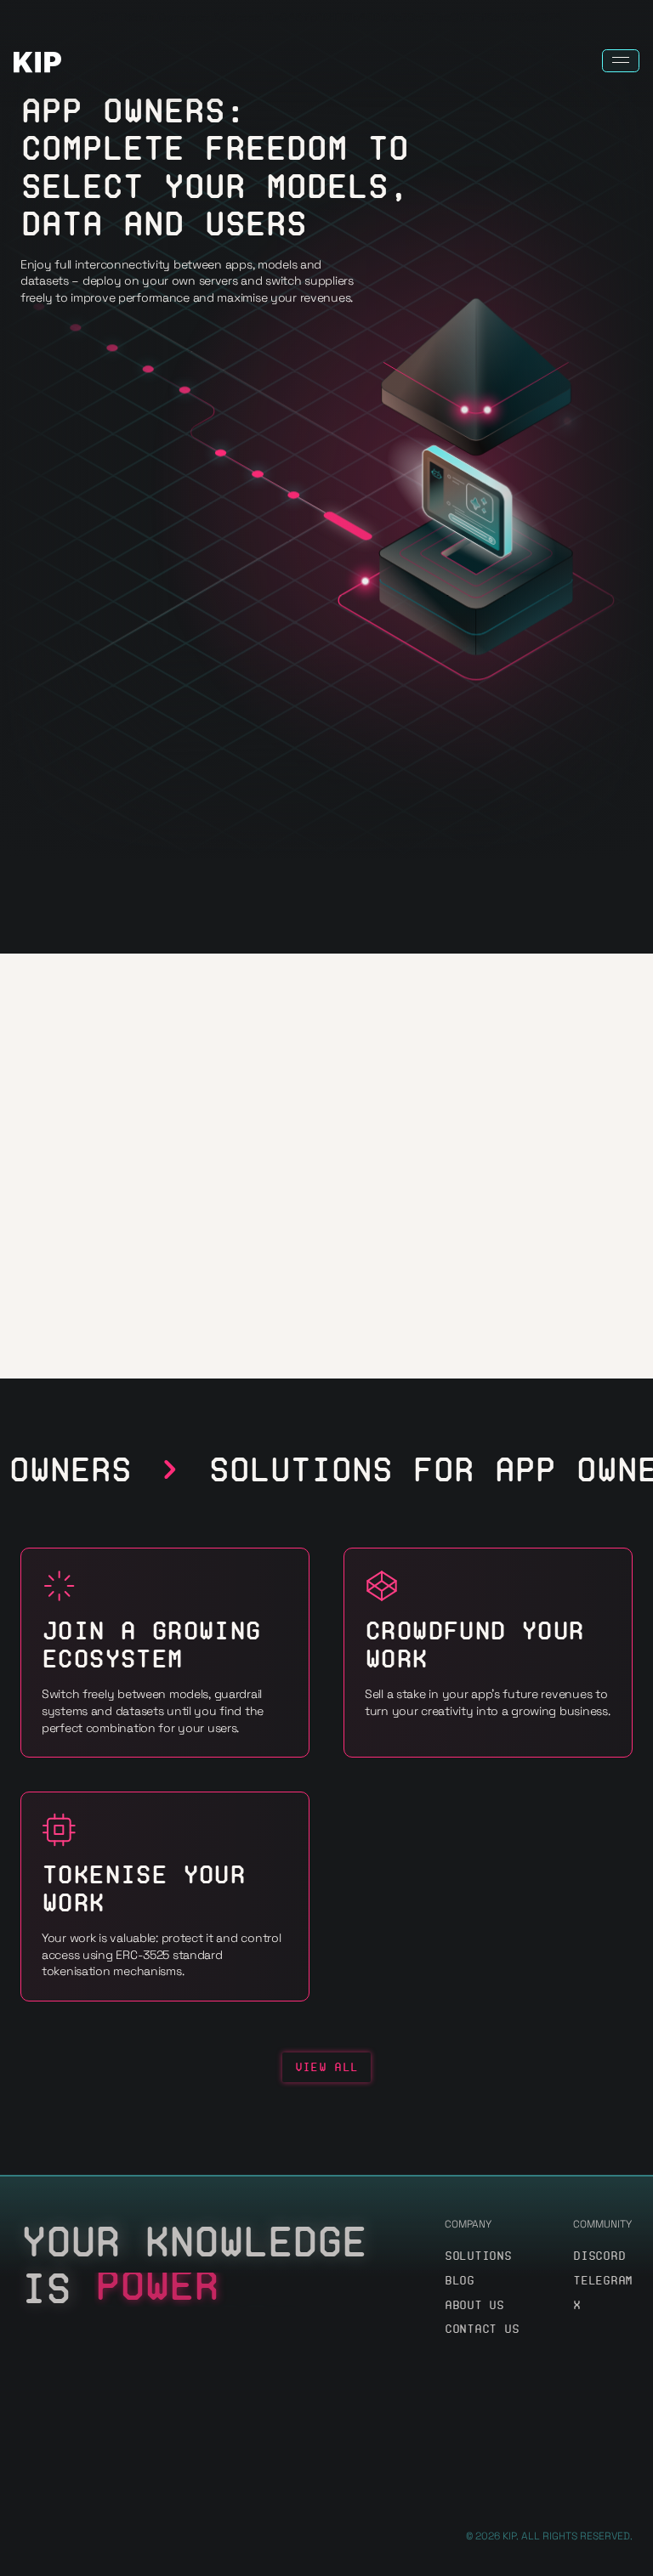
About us (474, 2305)
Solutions (478, 2256)
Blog (460, 2281)
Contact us (482, 2329)
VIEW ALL (326, 2067)
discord (599, 2256)
